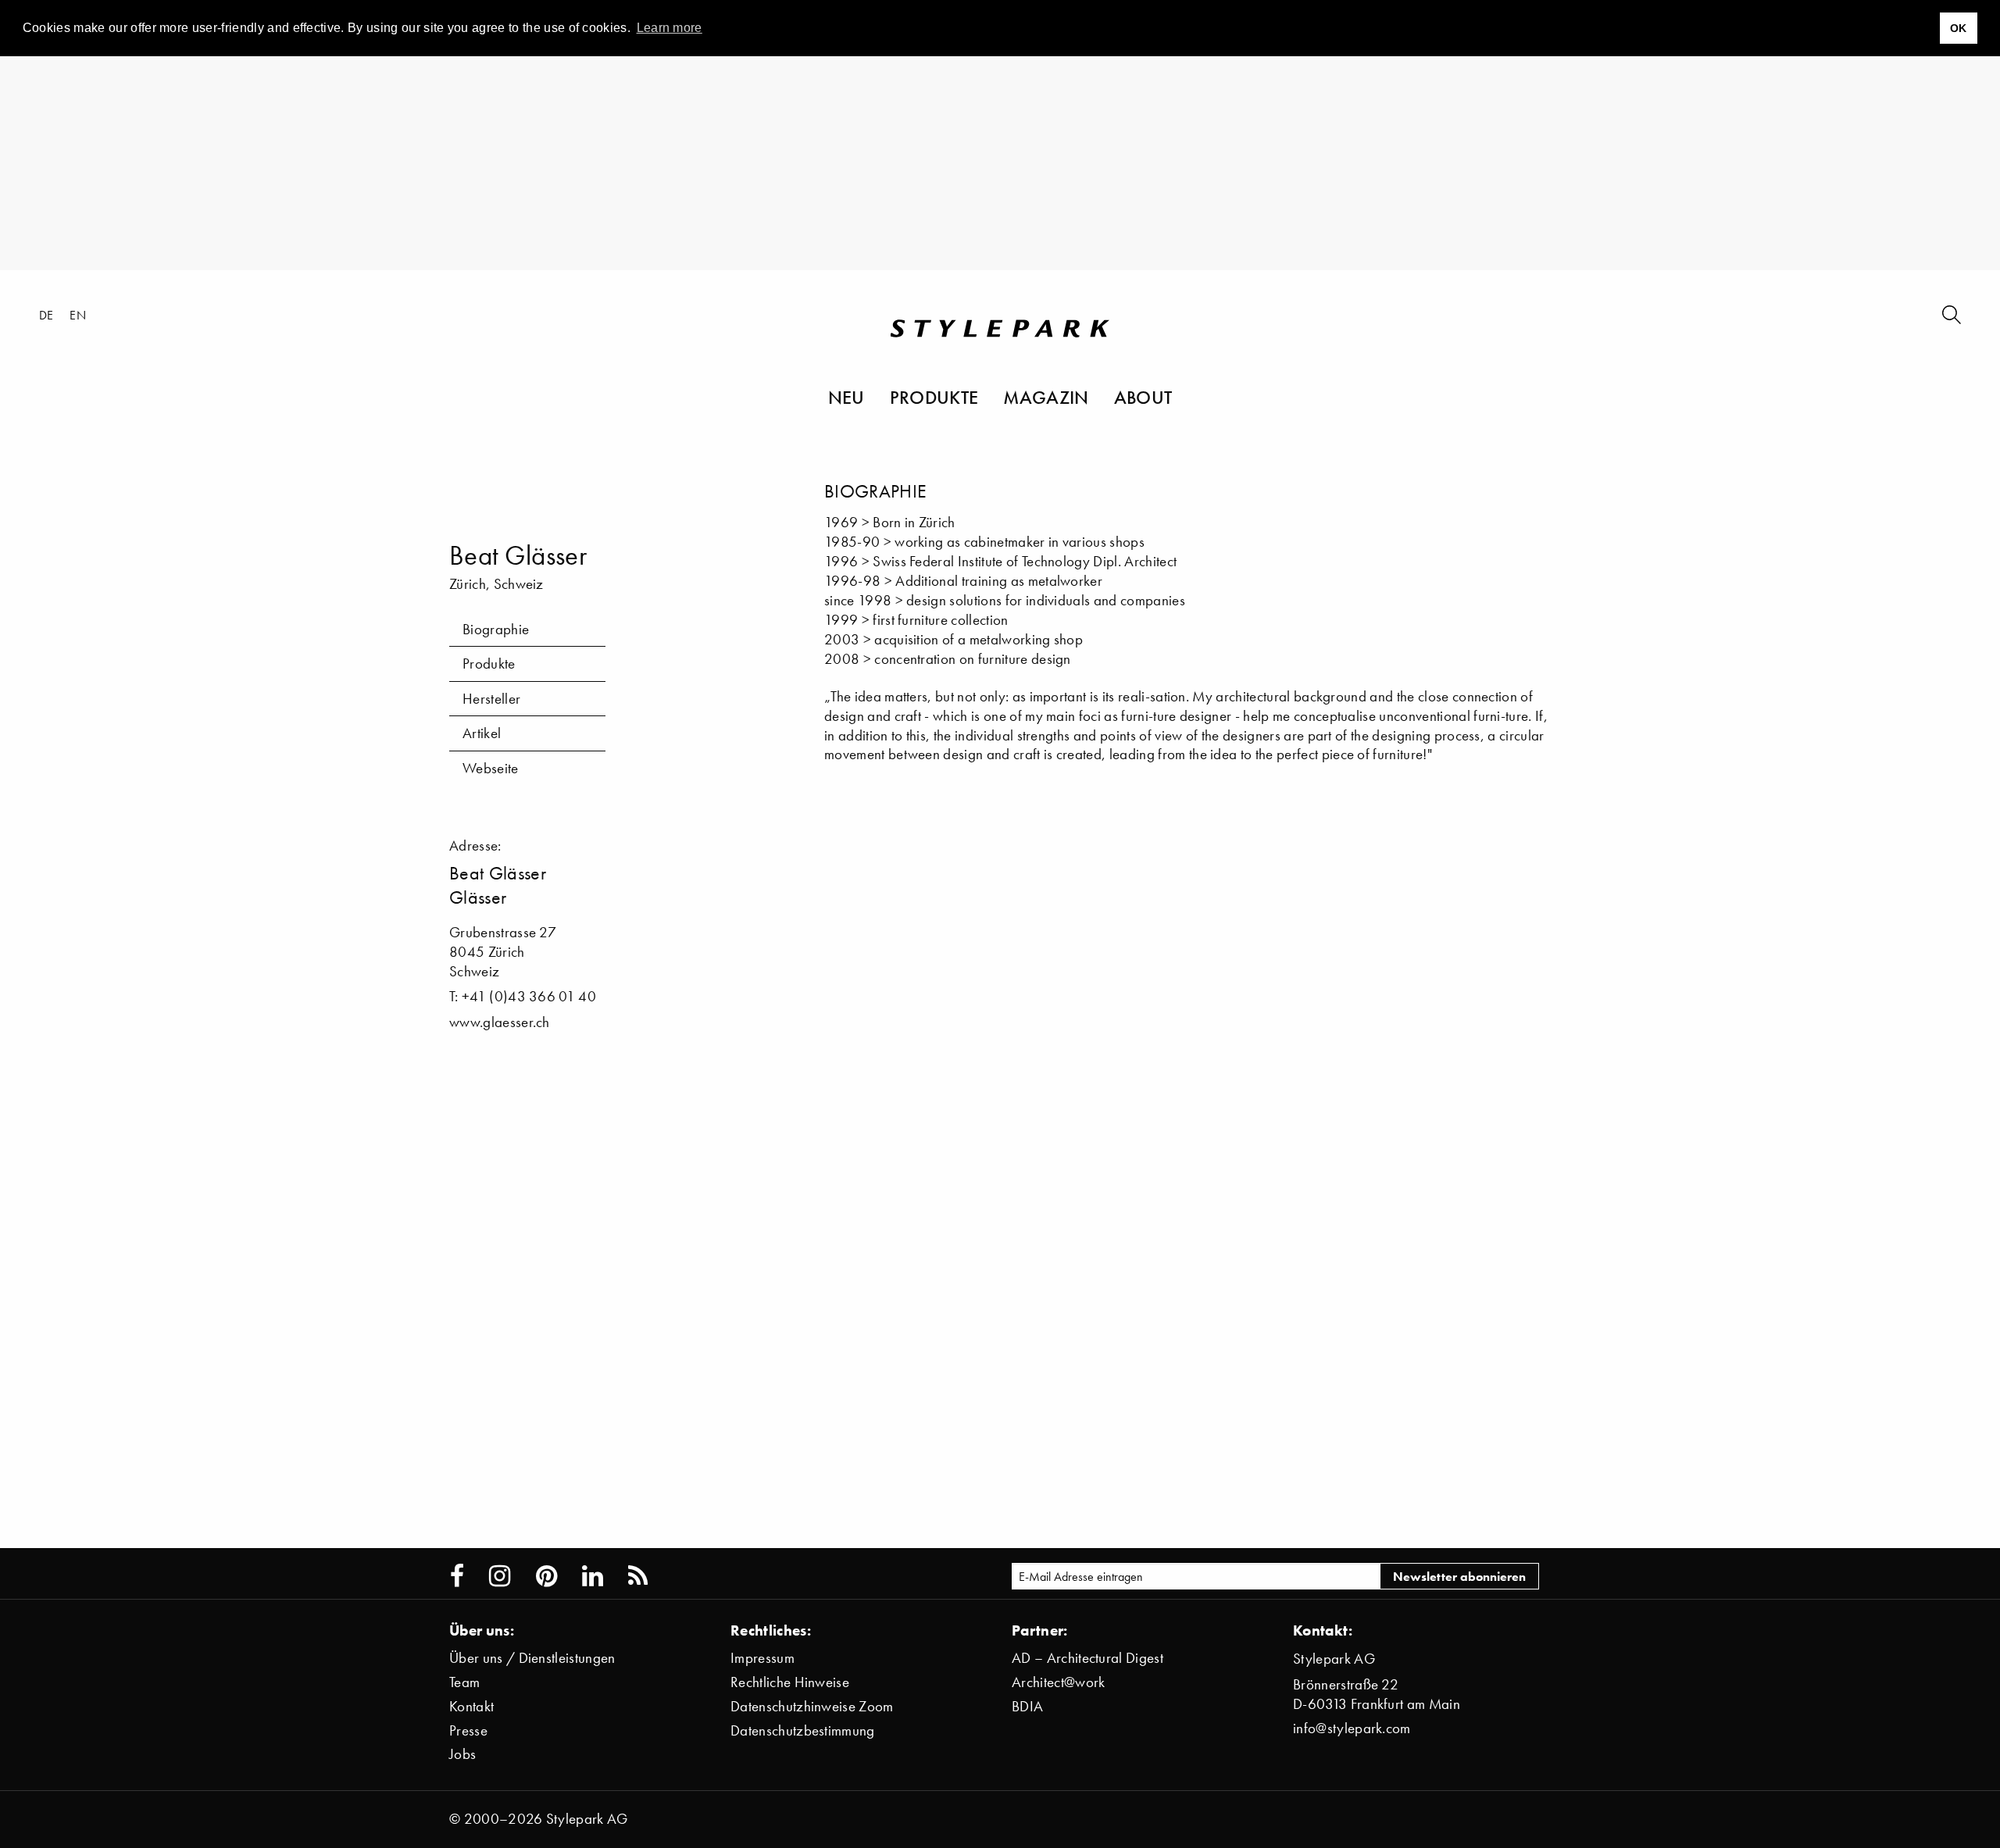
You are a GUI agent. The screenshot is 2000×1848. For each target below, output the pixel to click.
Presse (468, 1730)
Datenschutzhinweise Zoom (812, 1706)
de (46, 315)
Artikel (482, 733)
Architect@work (1058, 1682)
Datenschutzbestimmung (803, 1730)
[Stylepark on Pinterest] (546, 1576)
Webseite (491, 768)
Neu (846, 397)
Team (464, 1682)
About (1143, 397)
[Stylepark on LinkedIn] (593, 1576)
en (78, 315)
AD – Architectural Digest (1087, 1658)
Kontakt (471, 1706)
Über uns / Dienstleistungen (532, 1658)
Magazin (1046, 397)
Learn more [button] (670, 28)
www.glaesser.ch (500, 1022)
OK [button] (1959, 28)
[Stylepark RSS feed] (638, 1576)
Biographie (496, 629)
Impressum (762, 1658)
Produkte (934, 397)
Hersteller (491, 699)
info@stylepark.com (1352, 1728)
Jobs (462, 1754)
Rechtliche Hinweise (790, 1682)
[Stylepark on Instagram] (500, 1576)
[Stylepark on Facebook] (457, 1576)
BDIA (1027, 1706)
